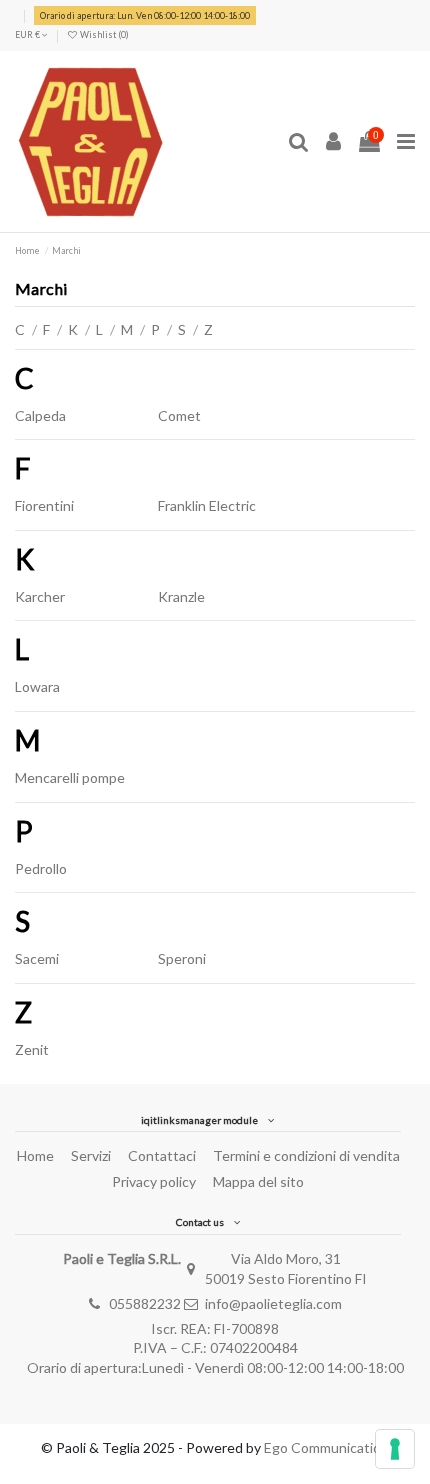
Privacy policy (154, 1181)
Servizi (91, 1155)
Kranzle (181, 596)
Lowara (37, 686)
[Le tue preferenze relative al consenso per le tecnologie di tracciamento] (395, 1449)
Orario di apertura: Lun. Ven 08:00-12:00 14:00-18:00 (145, 15)
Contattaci (162, 1155)
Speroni (182, 958)
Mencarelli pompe (70, 777)
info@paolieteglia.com (273, 1303)
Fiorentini (44, 505)
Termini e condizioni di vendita (306, 1155)
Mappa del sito (258, 1181)
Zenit (32, 1049)
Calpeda (40, 415)
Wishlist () (103, 34)
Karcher (40, 596)
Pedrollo (41, 868)
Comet (179, 415)
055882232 (145, 1303)
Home (35, 1155)
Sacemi (37, 958)
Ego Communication (326, 1447)
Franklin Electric (207, 505)
